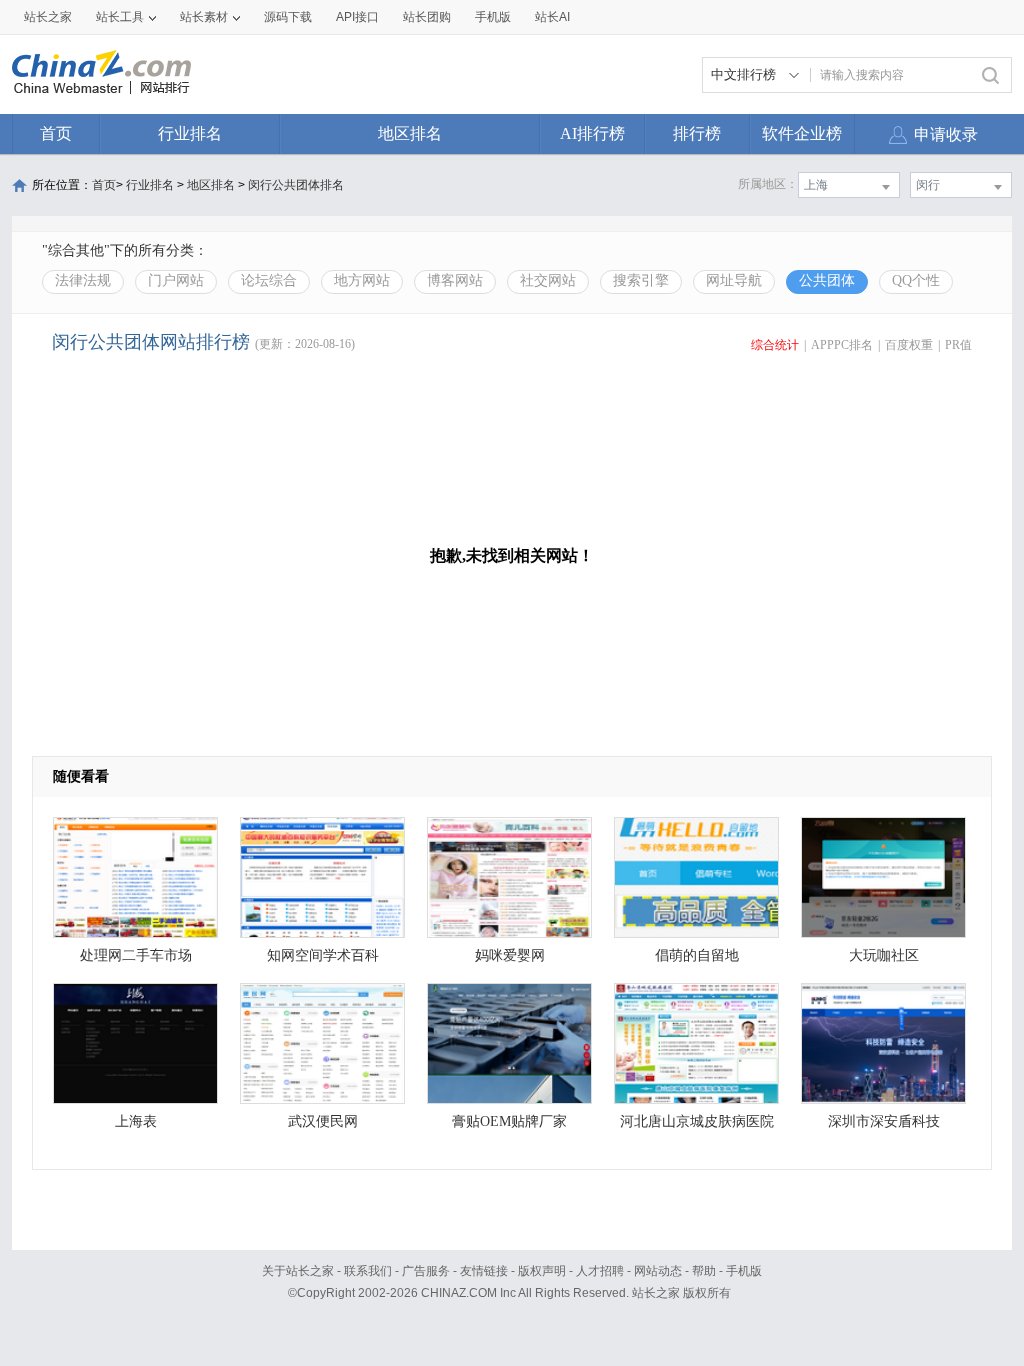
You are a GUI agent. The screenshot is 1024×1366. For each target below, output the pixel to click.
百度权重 (909, 345)
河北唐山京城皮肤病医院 (697, 1121)
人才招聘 (600, 1271)
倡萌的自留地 (697, 955)
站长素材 (204, 17)
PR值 (958, 345)
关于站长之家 (298, 1271)
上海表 (136, 1121)
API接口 (357, 17)
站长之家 (48, 17)
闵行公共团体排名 (296, 185)
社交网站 (548, 280)
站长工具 (120, 17)
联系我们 (368, 1271)
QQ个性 (916, 280)
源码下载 (288, 17)
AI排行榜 (592, 133)
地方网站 (362, 280)
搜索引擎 (641, 280)
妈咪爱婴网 (510, 955)
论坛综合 (269, 280)
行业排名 (190, 133)
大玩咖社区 (884, 955)
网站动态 (658, 1271)
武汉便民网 (323, 1121)
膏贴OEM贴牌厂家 (509, 1121)
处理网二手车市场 (136, 955)
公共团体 (827, 280)
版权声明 (542, 1271)
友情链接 (484, 1271)
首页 (56, 133)
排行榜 (697, 133)
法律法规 (83, 280)
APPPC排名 (842, 345)
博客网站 (455, 280)
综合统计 (775, 345)
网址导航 (734, 280)
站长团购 (427, 17)
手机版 (744, 1271)
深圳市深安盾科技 (884, 1121)
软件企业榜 (802, 133)
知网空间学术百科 (323, 955)
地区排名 (410, 133)
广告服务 (426, 1271)
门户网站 (176, 280)
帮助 (704, 1271)
